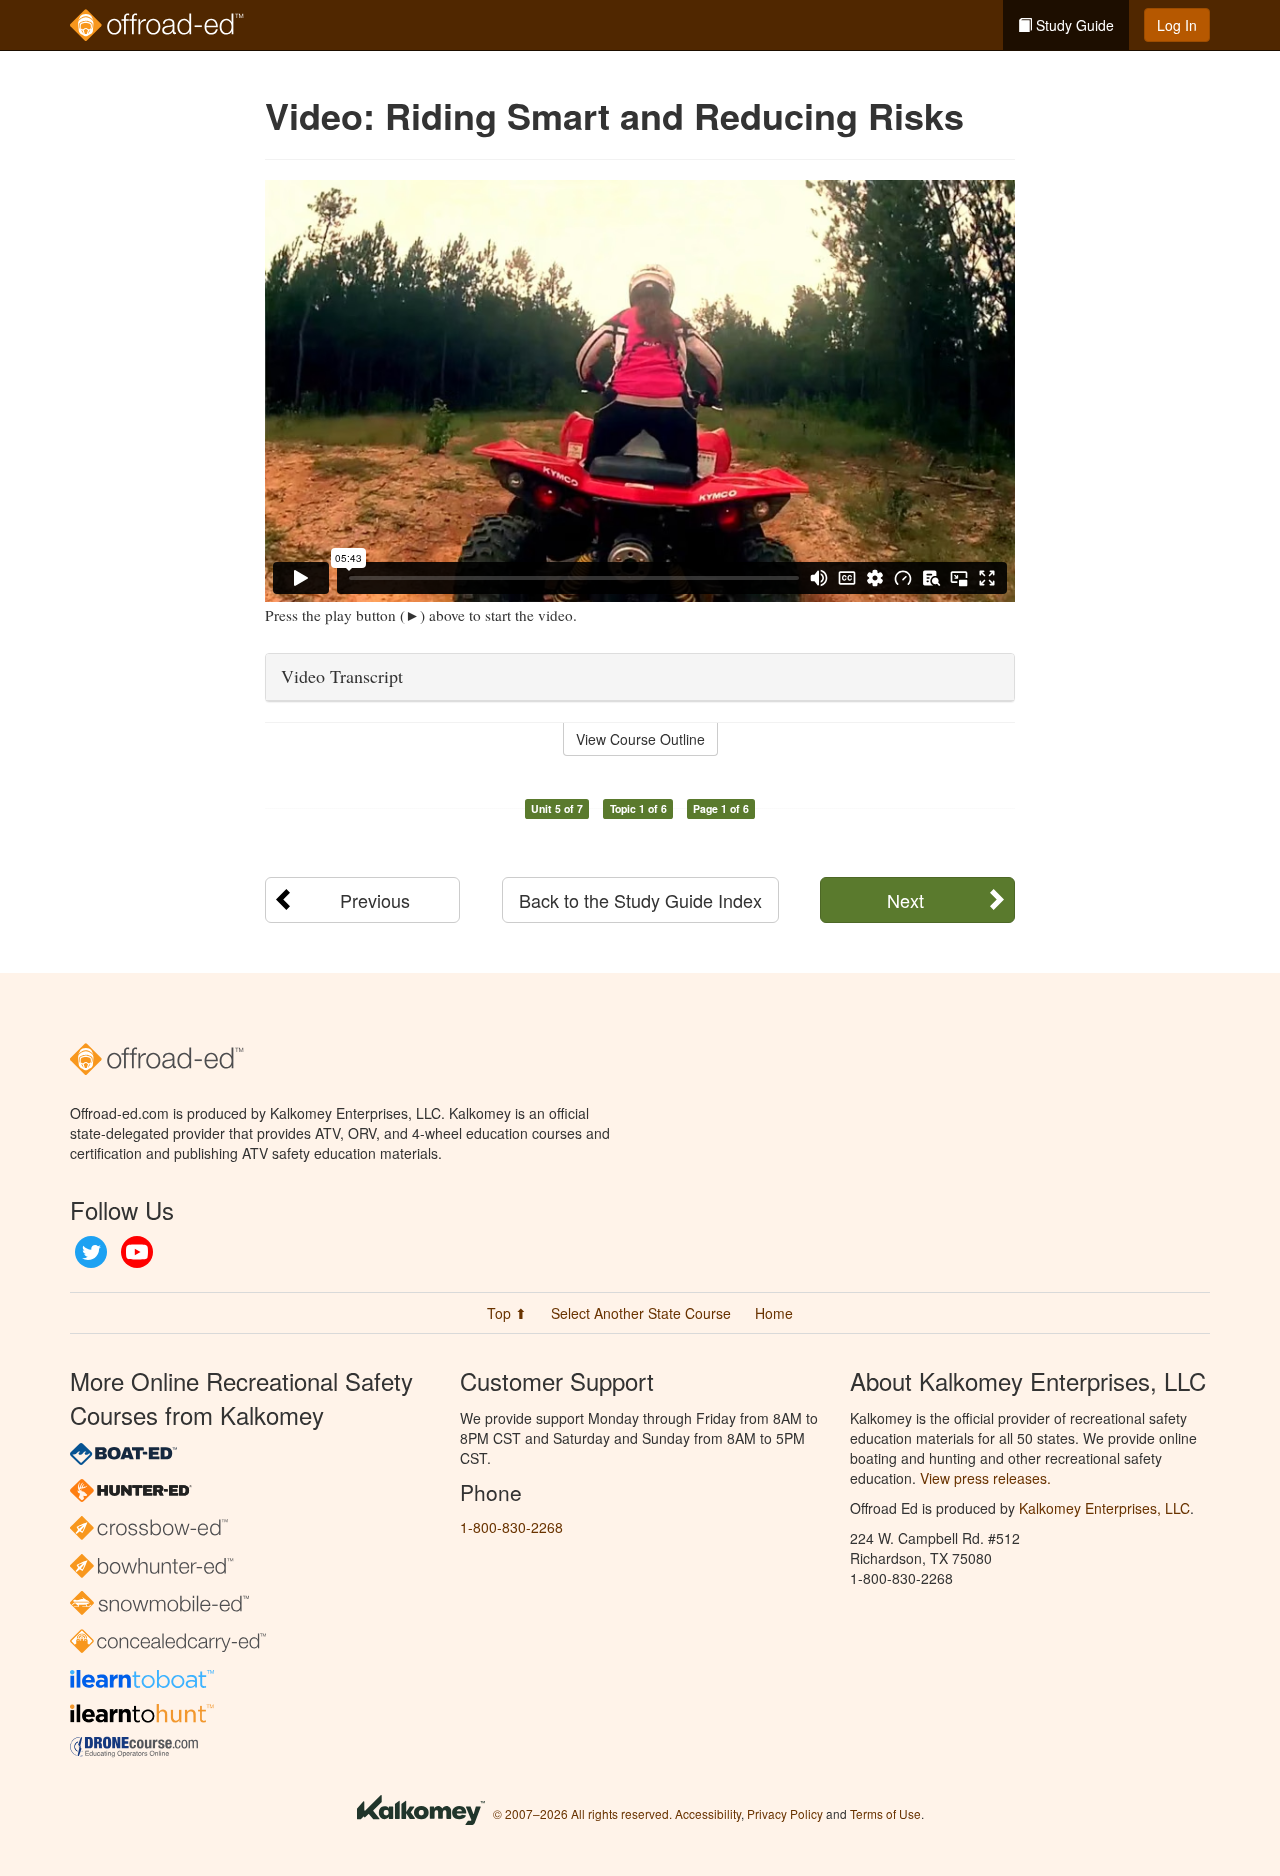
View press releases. (985, 1478)
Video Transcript (342, 676)
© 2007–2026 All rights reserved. (582, 1813)
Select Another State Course (641, 1313)
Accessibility (708, 1813)
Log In (1177, 25)
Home (774, 1313)
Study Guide (1073, 25)
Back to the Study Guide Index (640, 900)
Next (905, 900)
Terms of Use (885, 1813)
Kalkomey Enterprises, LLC (1104, 1508)
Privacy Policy (785, 1813)
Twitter (91, 1252)
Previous (375, 900)
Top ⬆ (507, 1313)
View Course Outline (640, 739)
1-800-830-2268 (511, 1527)
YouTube (137, 1252)
